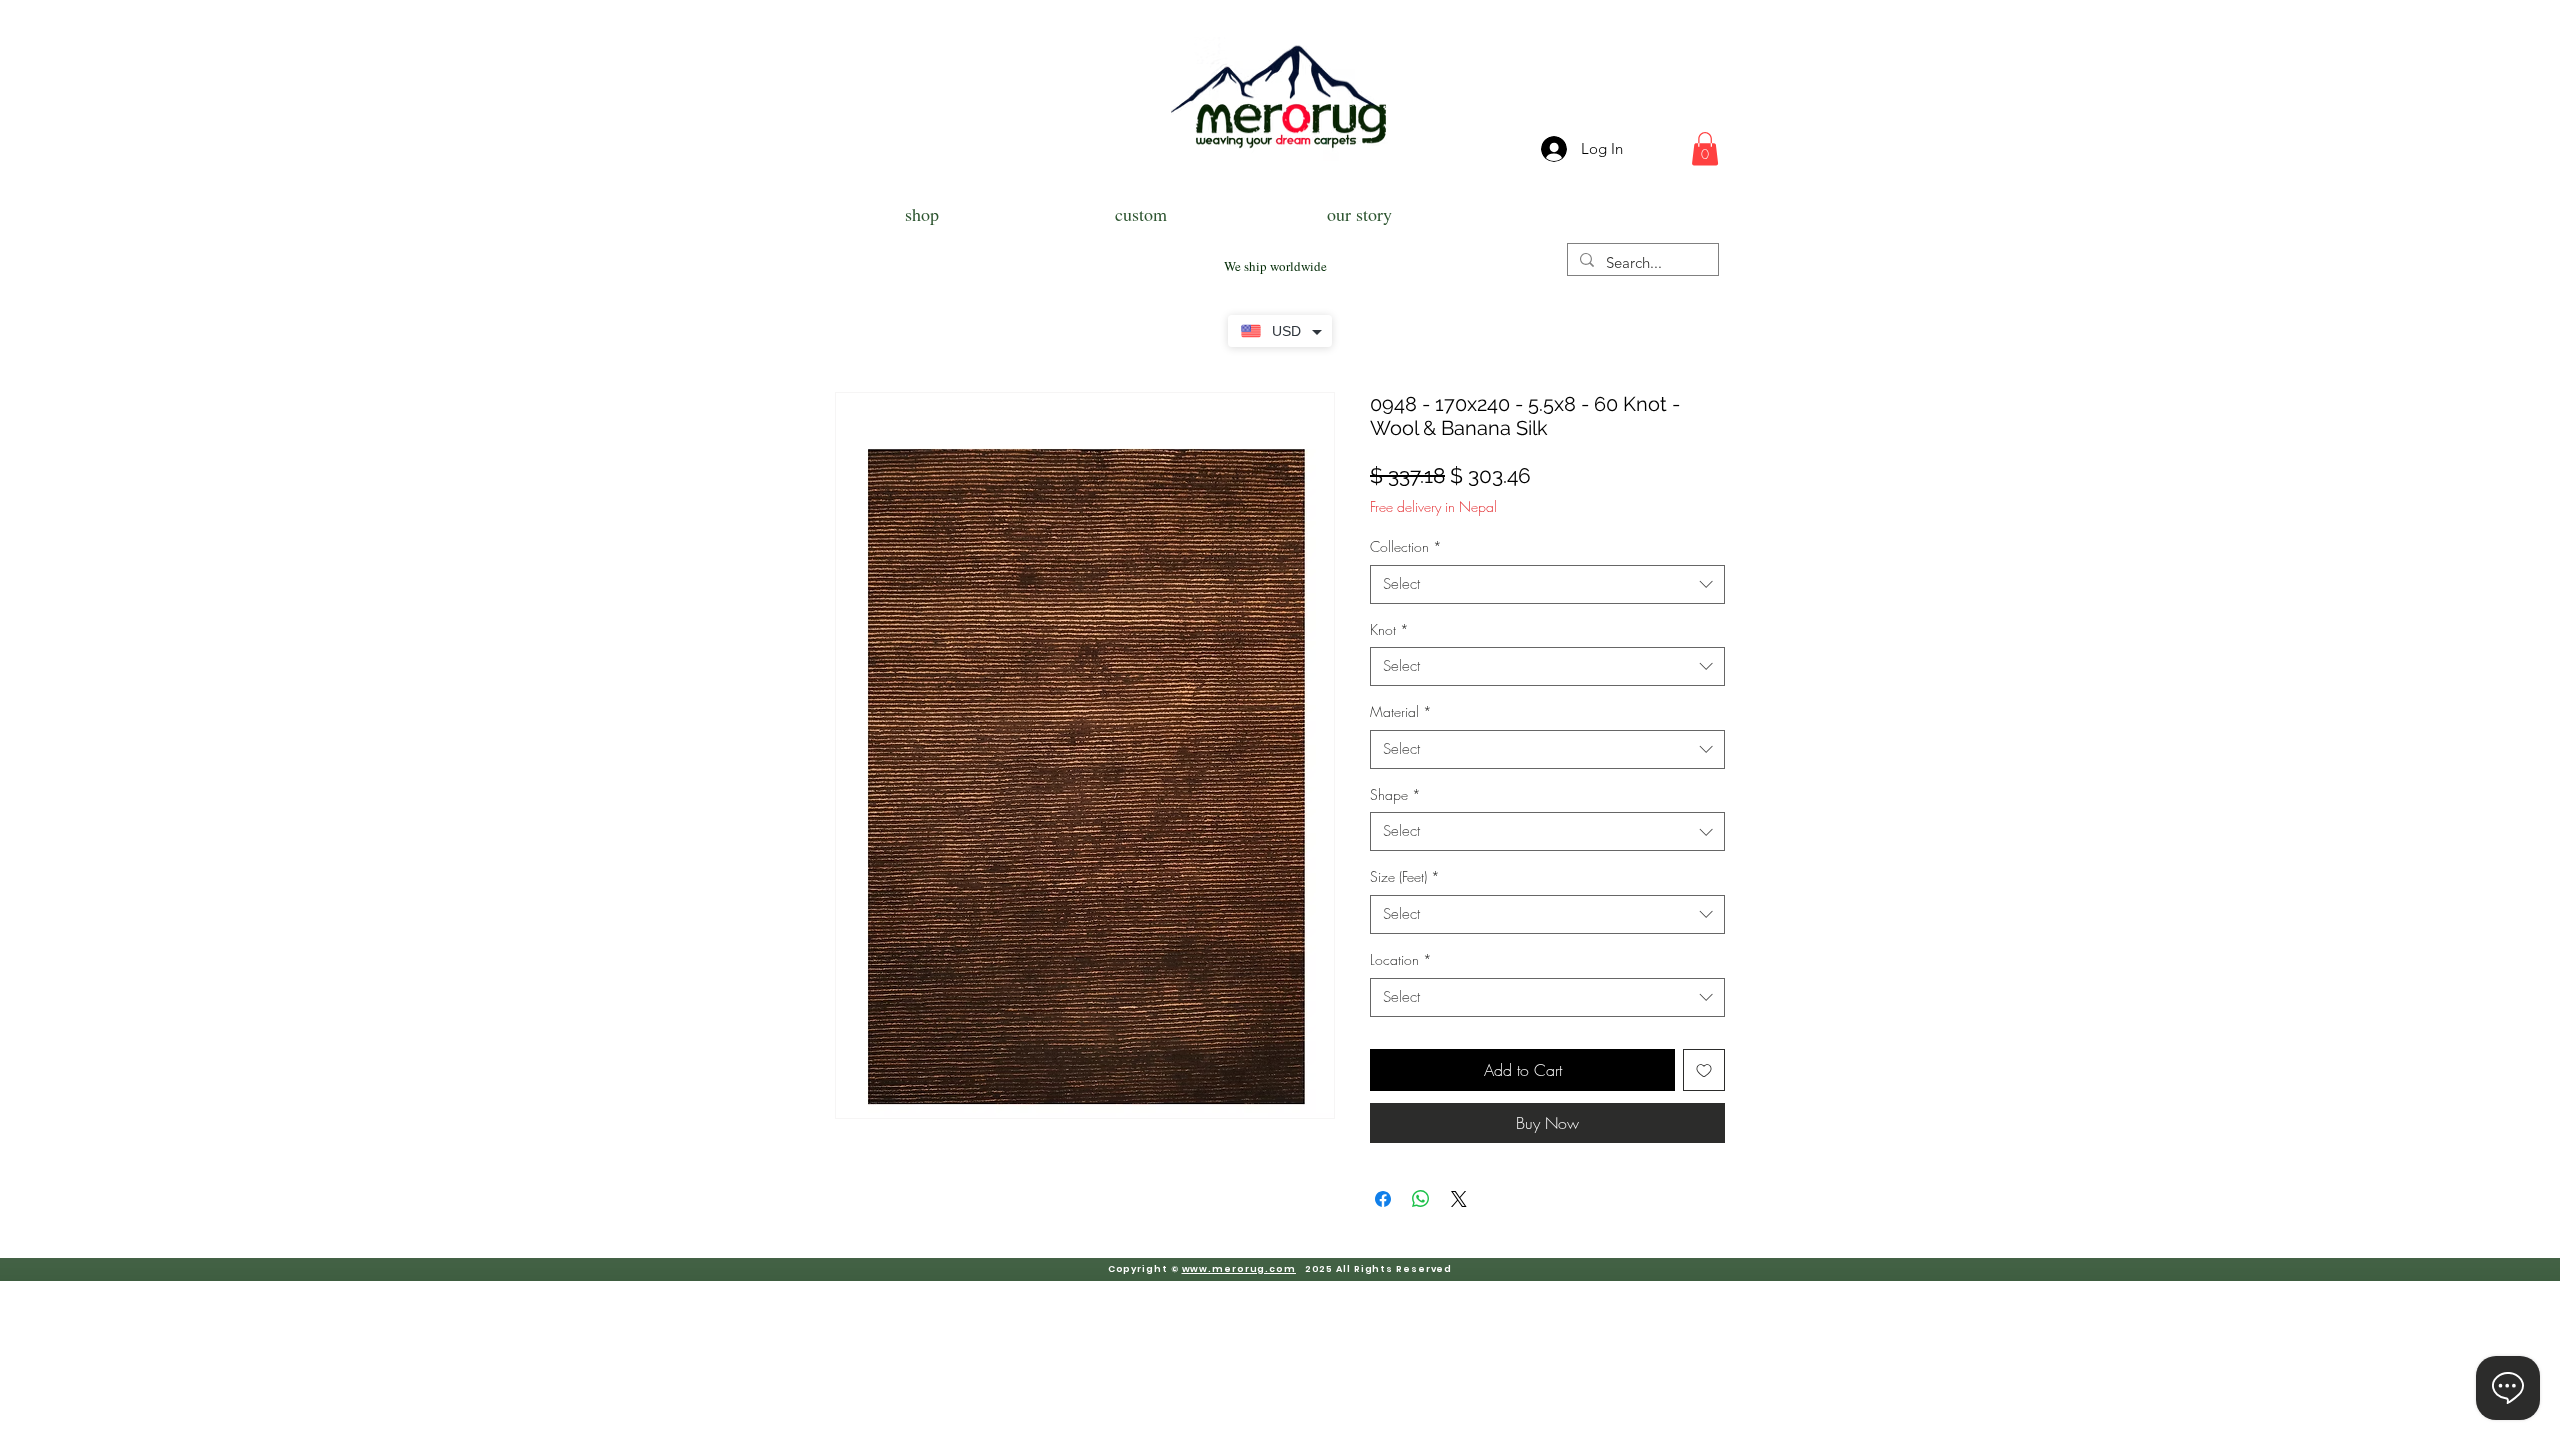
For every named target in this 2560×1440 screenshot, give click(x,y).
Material (1401, 711)
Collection (1406, 546)
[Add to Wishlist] (1704, 1070)
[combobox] (1547, 584)
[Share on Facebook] (1383, 1199)
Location (1401, 959)
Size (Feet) (1405, 876)
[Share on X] (1459, 1199)
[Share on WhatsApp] (1421, 1199)
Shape (1395, 794)
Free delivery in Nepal (1433, 506)
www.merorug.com (1239, 1269)
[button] (1705, 148)
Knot (1389, 629)
